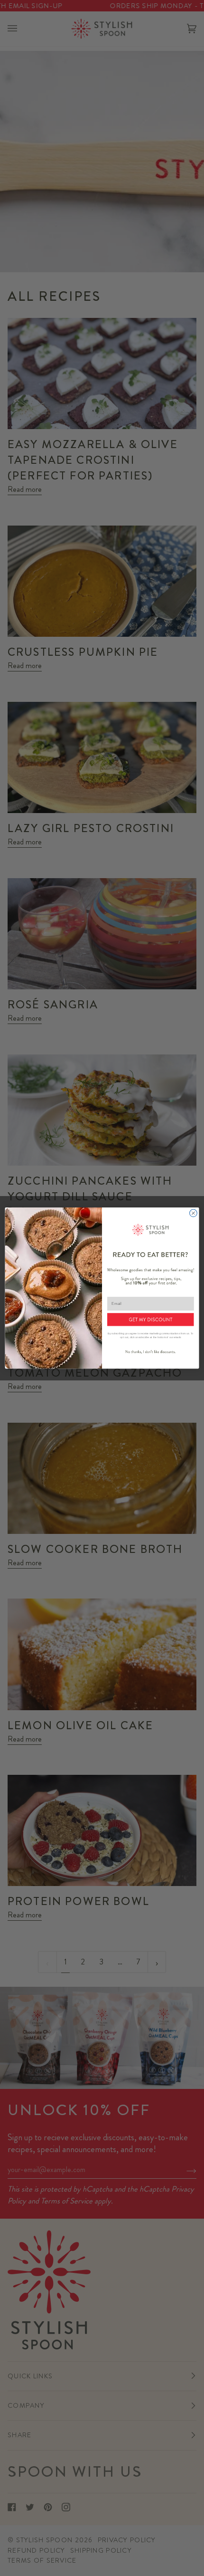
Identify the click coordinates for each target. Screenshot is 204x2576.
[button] (150, 1319)
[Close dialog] (194, 1213)
